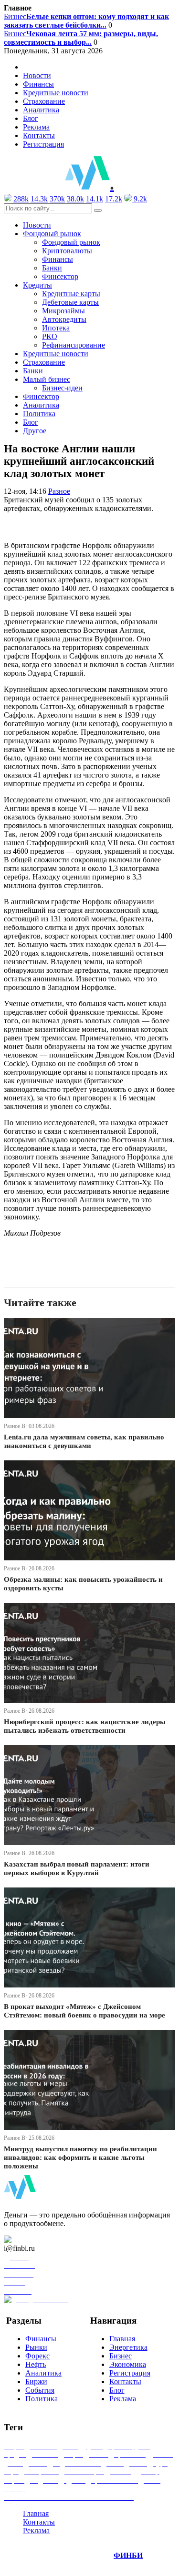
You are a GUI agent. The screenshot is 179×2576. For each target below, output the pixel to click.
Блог (31, 118)
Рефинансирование (74, 345)
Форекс (37, 2356)
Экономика (128, 2364)
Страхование (44, 101)
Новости (37, 75)
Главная (122, 2339)
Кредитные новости (56, 93)
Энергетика (128, 2347)
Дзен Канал (35, 2240)
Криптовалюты (67, 251)
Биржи (36, 2381)
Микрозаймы (63, 311)
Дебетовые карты (70, 302)
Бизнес (86, 21)
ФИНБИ (128, 2555)
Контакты (39, 135)
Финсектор (60, 276)
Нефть (36, 2364)
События (40, 2390)
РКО (50, 336)
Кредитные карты (71, 294)
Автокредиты (64, 319)
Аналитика (41, 110)
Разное (59, 491)
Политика (39, 414)
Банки (52, 268)
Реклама (36, 127)
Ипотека (56, 328)
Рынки (36, 2347)
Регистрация (43, 144)
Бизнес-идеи (62, 388)
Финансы (38, 84)
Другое (35, 431)
